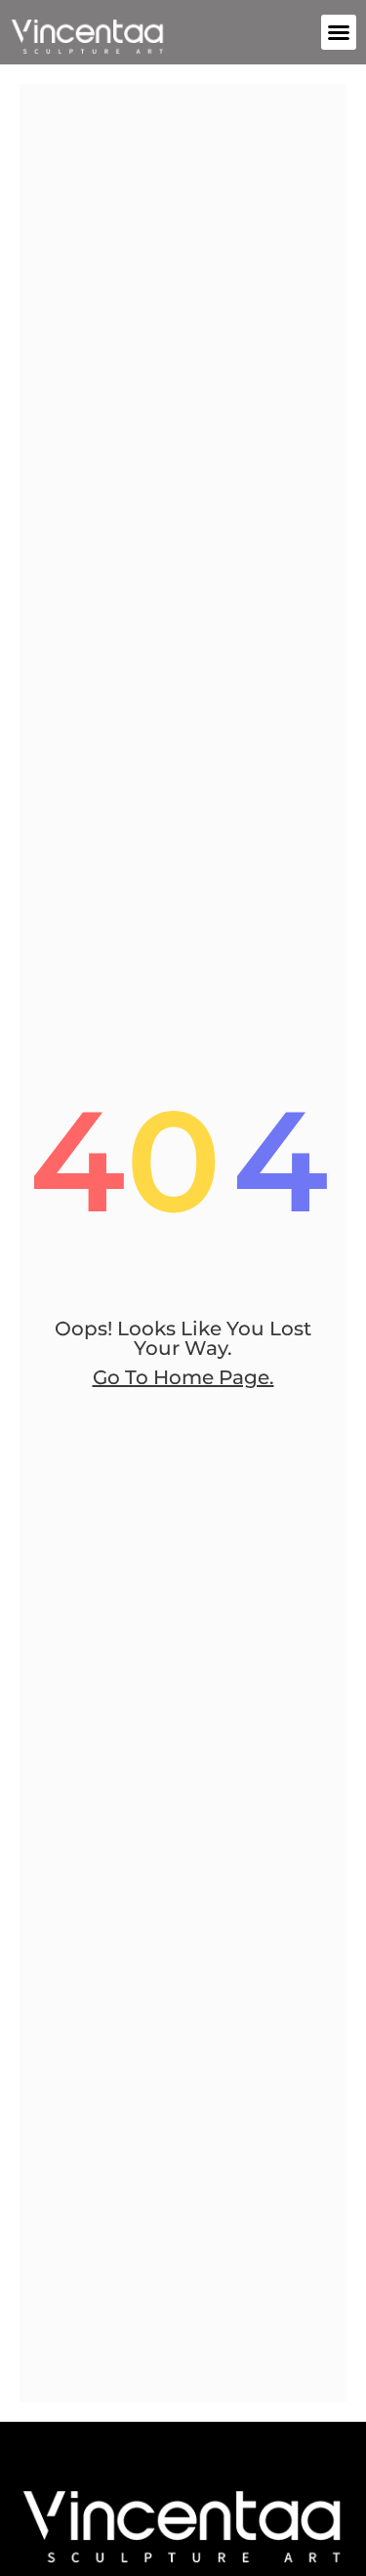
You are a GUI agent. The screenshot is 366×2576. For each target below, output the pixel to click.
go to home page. (183, 1377)
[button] (339, 32)
